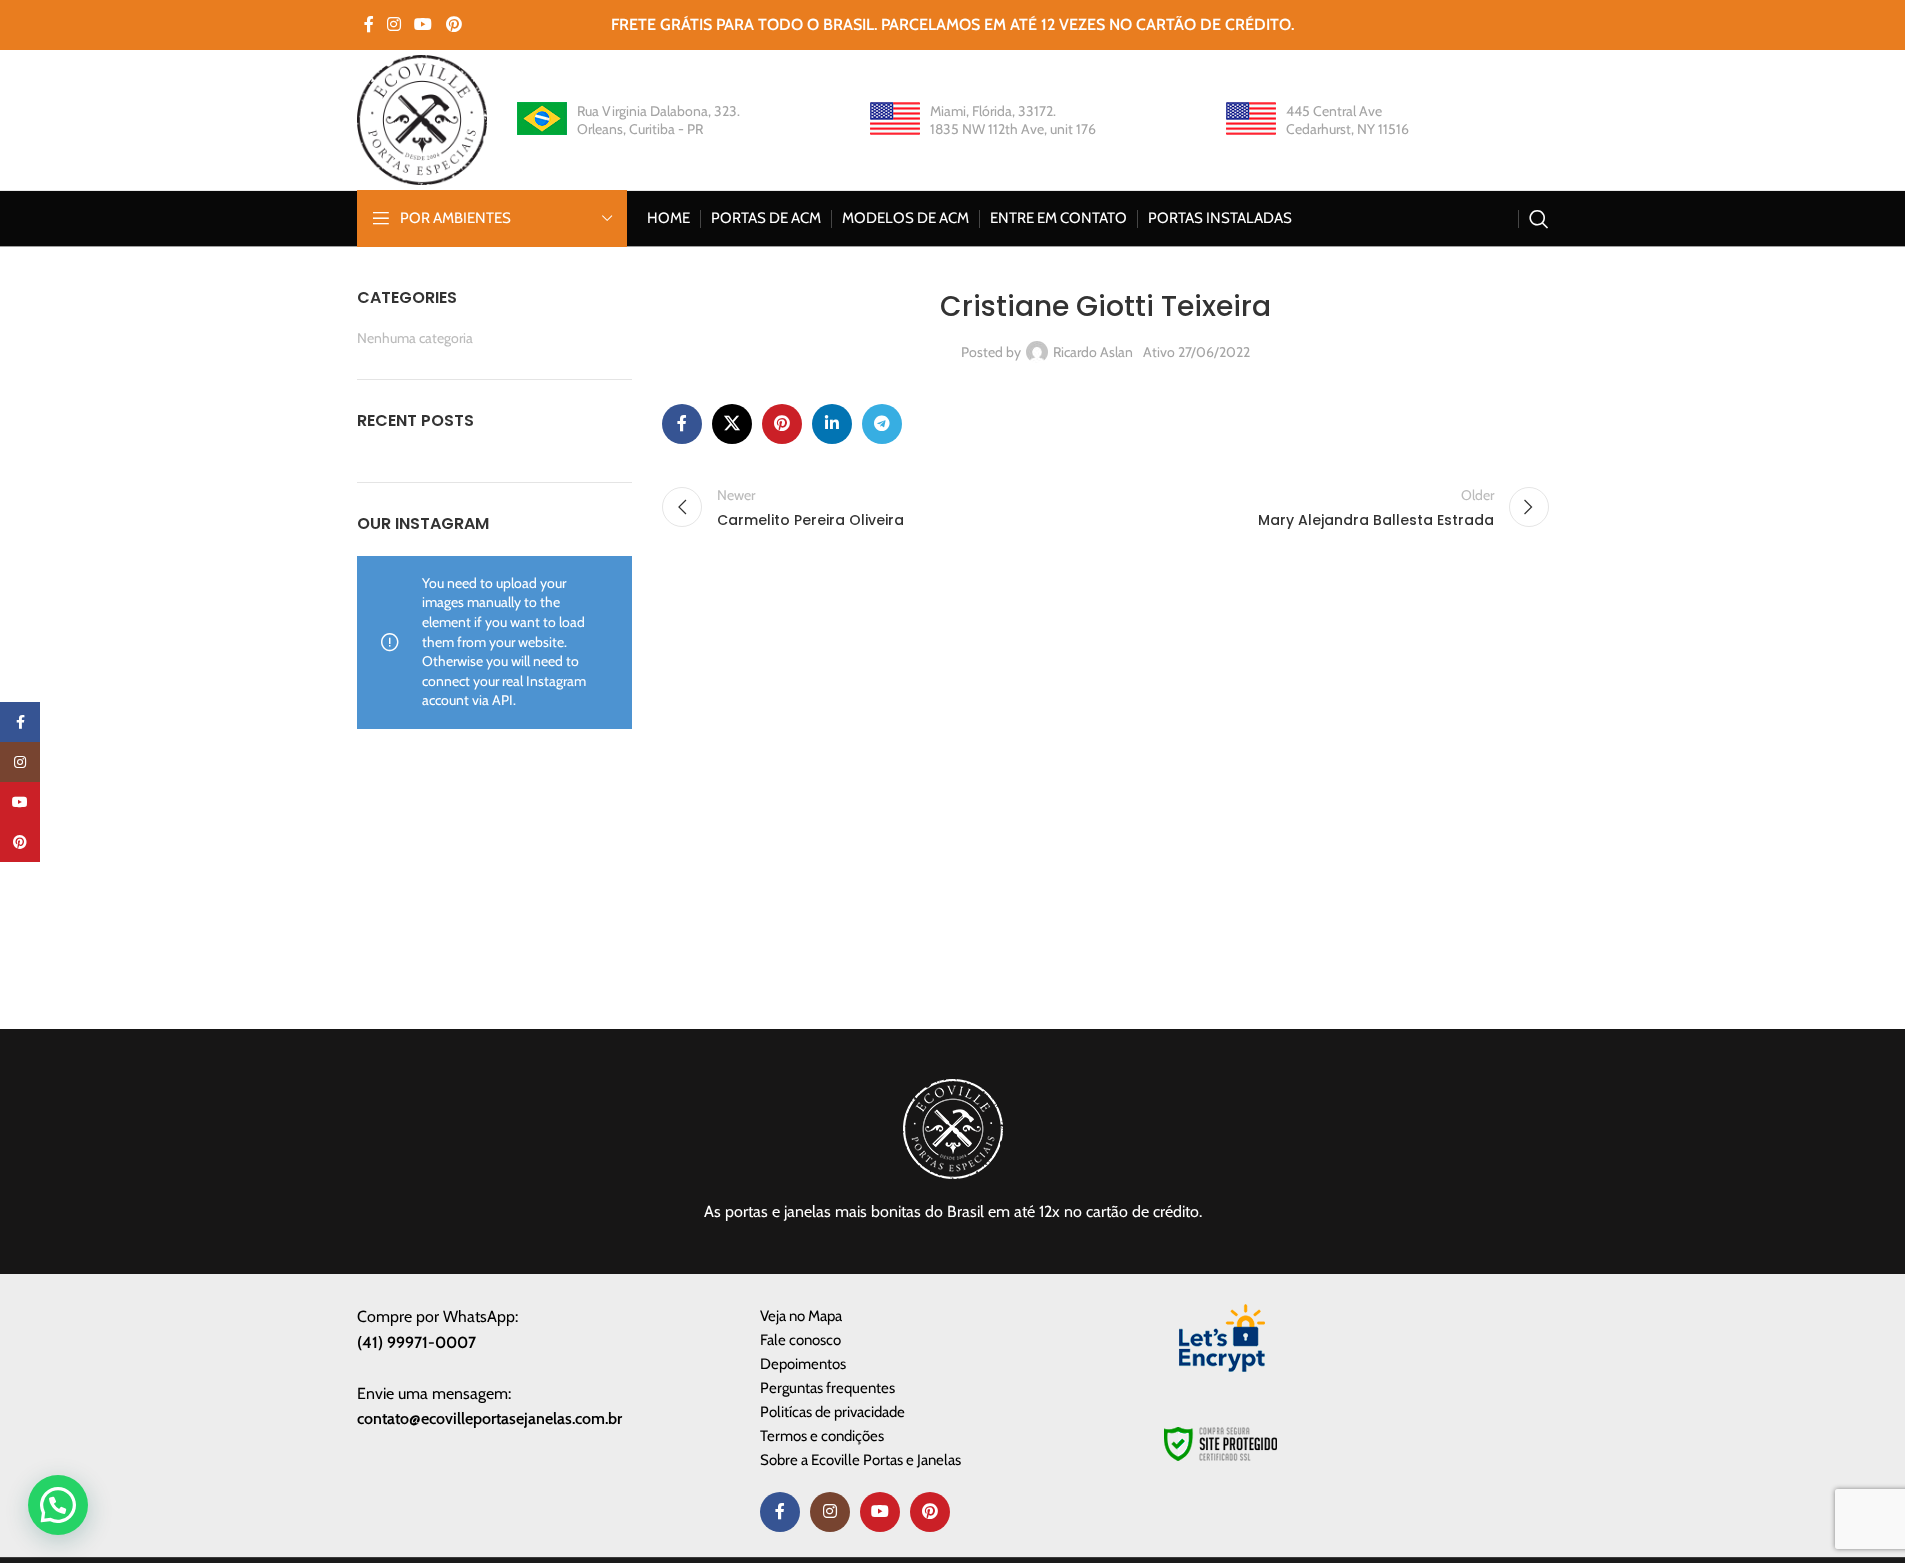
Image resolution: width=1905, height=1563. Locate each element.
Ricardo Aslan (1093, 352)
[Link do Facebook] (369, 24)
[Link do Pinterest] (453, 24)
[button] (58, 1505)
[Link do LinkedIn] (832, 424)
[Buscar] (1539, 219)
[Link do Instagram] (394, 24)
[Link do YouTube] (423, 24)
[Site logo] (422, 118)
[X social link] (732, 424)
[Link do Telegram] (882, 424)
